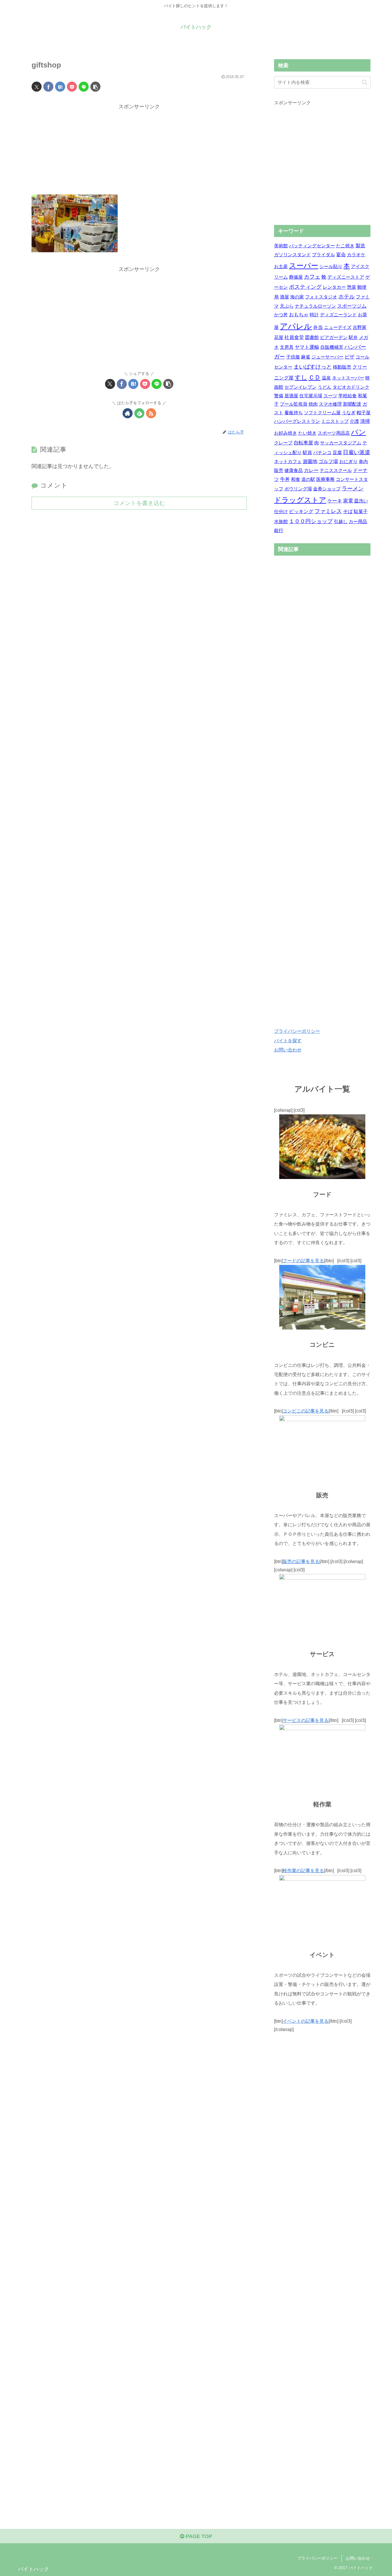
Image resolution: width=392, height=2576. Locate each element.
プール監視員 (294, 404)
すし (301, 377)
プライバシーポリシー (297, 1031)
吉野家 (360, 327)
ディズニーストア (346, 277)
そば (348, 511)
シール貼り (331, 266)
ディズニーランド (338, 315)
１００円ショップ (311, 521)
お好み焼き (286, 433)
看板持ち (294, 413)
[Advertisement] (139, 151)
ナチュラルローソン (315, 306)
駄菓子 (361, 511)
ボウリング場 (298, 489)
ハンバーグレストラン (297, 421)
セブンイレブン (300, 387)
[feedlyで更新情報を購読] (139, 413)
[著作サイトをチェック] (128, 413)
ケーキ (335, 501)
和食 (296, 479)
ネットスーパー (348, 378)
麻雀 (306, 357)
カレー (311, 470)
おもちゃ (299, 315)
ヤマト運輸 (307, 347)
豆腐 (337, 453)
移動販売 (342, 367)
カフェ (312, 277)
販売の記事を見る (301, 1561)
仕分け (281, 511)
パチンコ (322, 453)
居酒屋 (291, 396)
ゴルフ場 (328, 462)
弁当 (318, 327)
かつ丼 (281, 315)
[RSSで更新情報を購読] (151, 413)
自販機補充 (332, 347)
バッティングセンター (312, 246)
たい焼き (307, 433)
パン (358, 432)
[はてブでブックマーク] (60, 87)
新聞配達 (352, 404)
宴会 (341, 255)
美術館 (281, 246)
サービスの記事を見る (306, 1720)
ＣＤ (315, 377)
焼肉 (313, 404)
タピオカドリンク (351, 387)
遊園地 (310, 462)
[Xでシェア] (37, 87)
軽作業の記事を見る (303, 1870)
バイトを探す (288, 1041)
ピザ (350, 357)
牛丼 (285, 479)
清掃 (365, 421)
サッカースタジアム (341, 443)
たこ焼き (345, 246)
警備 (279, 396)
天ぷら (287, 306)
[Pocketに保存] (72, 87)
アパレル (296, 326)
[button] (95, 87)
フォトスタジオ (321, 297)
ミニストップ (335, 421)
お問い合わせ (288, 1050)
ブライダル (323, 255)
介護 (354, 421)
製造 (360, 246)
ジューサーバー (327, 357)
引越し (341, 522)
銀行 (279, 530)
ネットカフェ (288, 462)
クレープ (283, 443)
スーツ (330, 396)
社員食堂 (294, 337)
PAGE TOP (198, 2536)
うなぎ (349, 413)
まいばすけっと (313, 367)
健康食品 (294, 470)
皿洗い (361, 501)
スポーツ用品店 (334, 433)
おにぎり (348, 462)
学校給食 (348, 396)
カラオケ (356, 255)
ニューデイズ (338, 327)
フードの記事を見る (303, 1261)
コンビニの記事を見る (306, 1411)
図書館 (312, 337)
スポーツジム (352, 306)
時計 (314, 315)
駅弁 (353, 337)
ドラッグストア (300, 500)
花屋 (279, 337)
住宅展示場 (311, 396)
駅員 (307, 453)
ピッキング (301, 511)
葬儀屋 (296, 277)
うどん (325, 387)
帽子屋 (364, 413)
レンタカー (334, 287)
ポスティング (305, 287)
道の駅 (308, 479)
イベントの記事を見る (306, 2021)
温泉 (326, 378)
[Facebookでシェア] (48, 87)
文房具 (287, 347)
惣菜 (352, 287)
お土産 (281, 266)
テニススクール (336, 470)
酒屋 (284, 297)
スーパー (304, 266)
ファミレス (328, 511)
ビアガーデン (334, 337)
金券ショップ (327, 489)
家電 (348, 501)
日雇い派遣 (357, 452)
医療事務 (325, 479)
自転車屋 (303, 443)
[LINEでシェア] (84, 87)
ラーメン (353, 489)
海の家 (297, 297)
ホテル (347, 297)
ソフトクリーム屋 (322, 413)
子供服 (293, 357)
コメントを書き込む (139, 503)
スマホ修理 (330, 404)
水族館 (281, 522)
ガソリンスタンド (292, 255)
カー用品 (358, 522)
